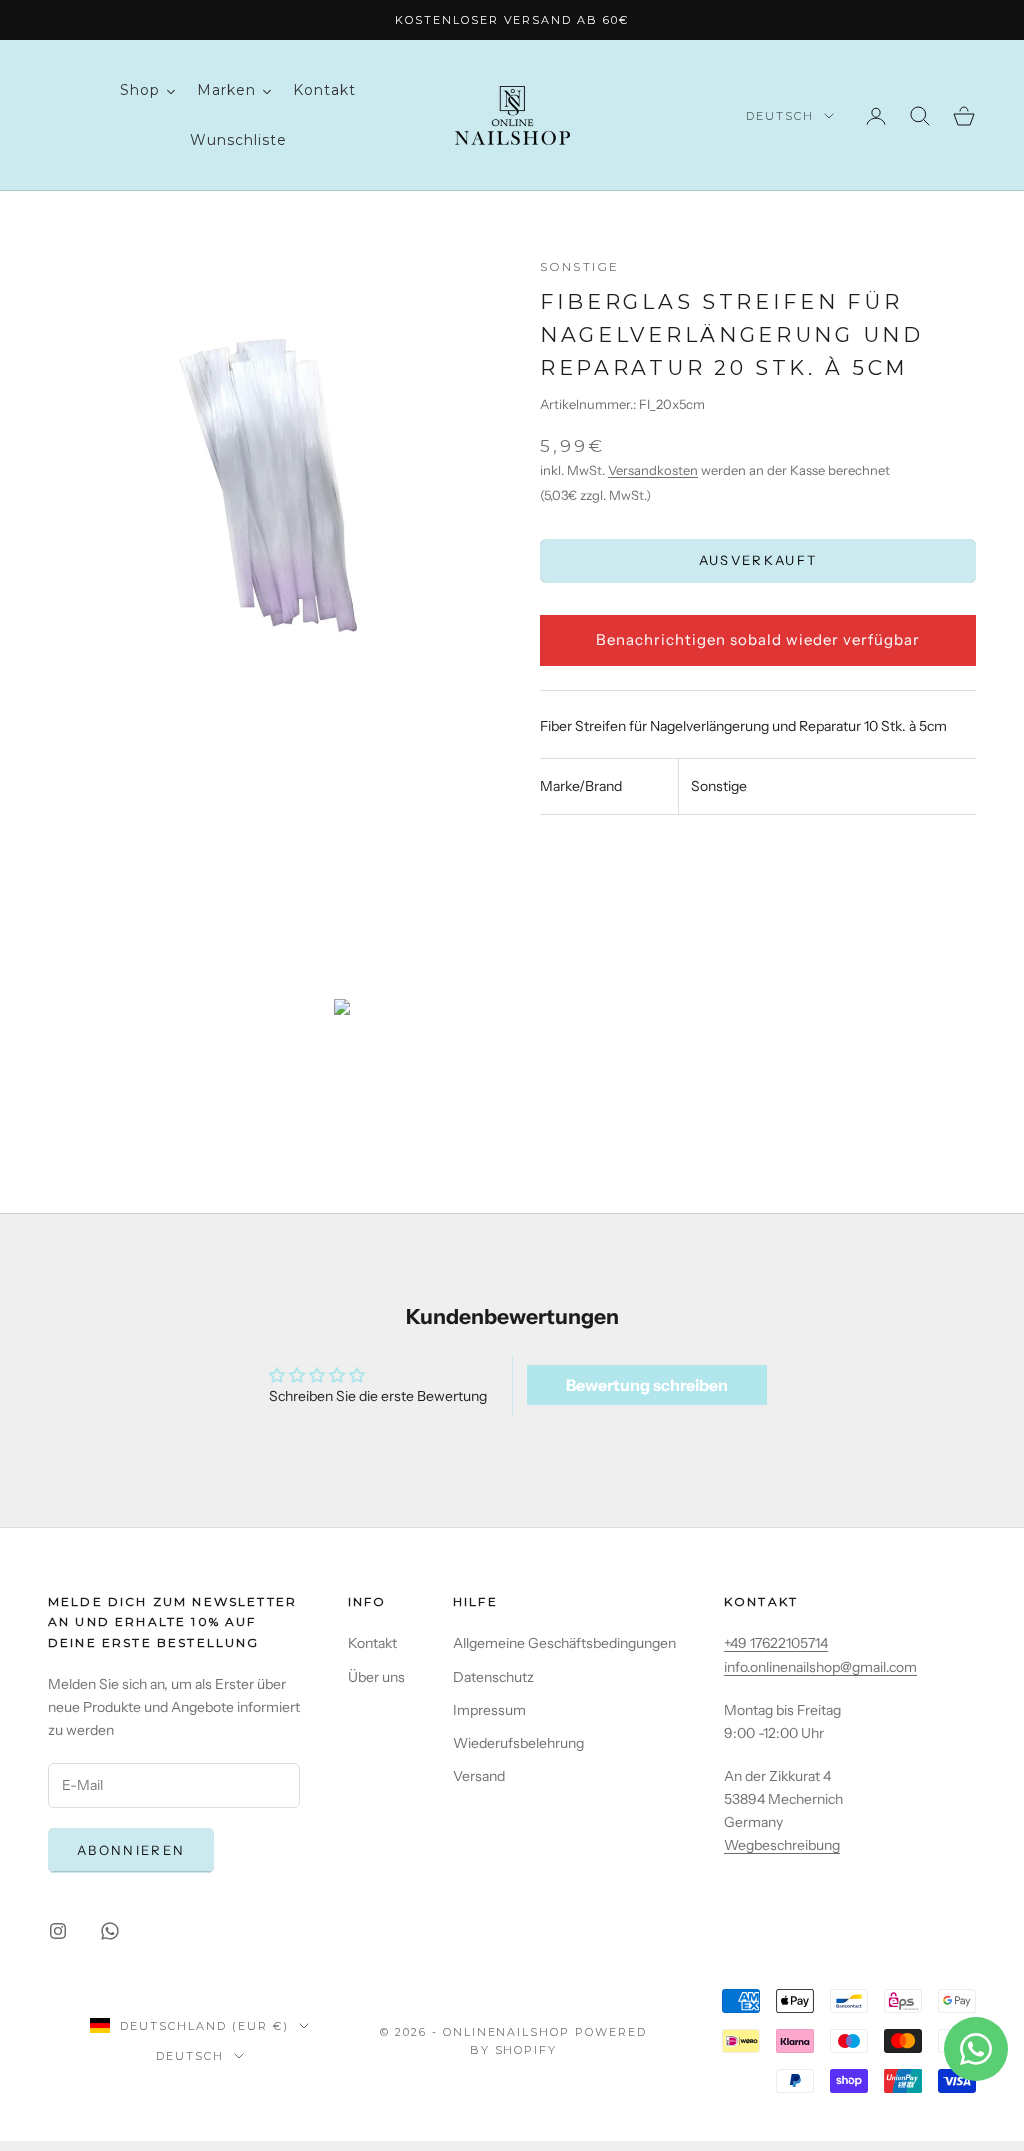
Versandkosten (653, 470)
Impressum (489, 1710)
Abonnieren (131, 1850)
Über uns (376, 1677)
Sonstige (579, 266)
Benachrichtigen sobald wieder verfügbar (758, 639)
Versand (479, 1776)
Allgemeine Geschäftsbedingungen (564, 1643)
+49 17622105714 (776, 1643)
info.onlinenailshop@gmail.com (820, 1667)
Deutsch (780, 116)
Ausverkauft (758, 560)
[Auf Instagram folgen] (58, 1931)
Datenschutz (493, 1677)
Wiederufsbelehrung (518, 1743)
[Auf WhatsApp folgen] (110, 1931)
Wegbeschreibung (782, 1845)
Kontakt (372, 1643)
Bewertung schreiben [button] (647, 1385)
